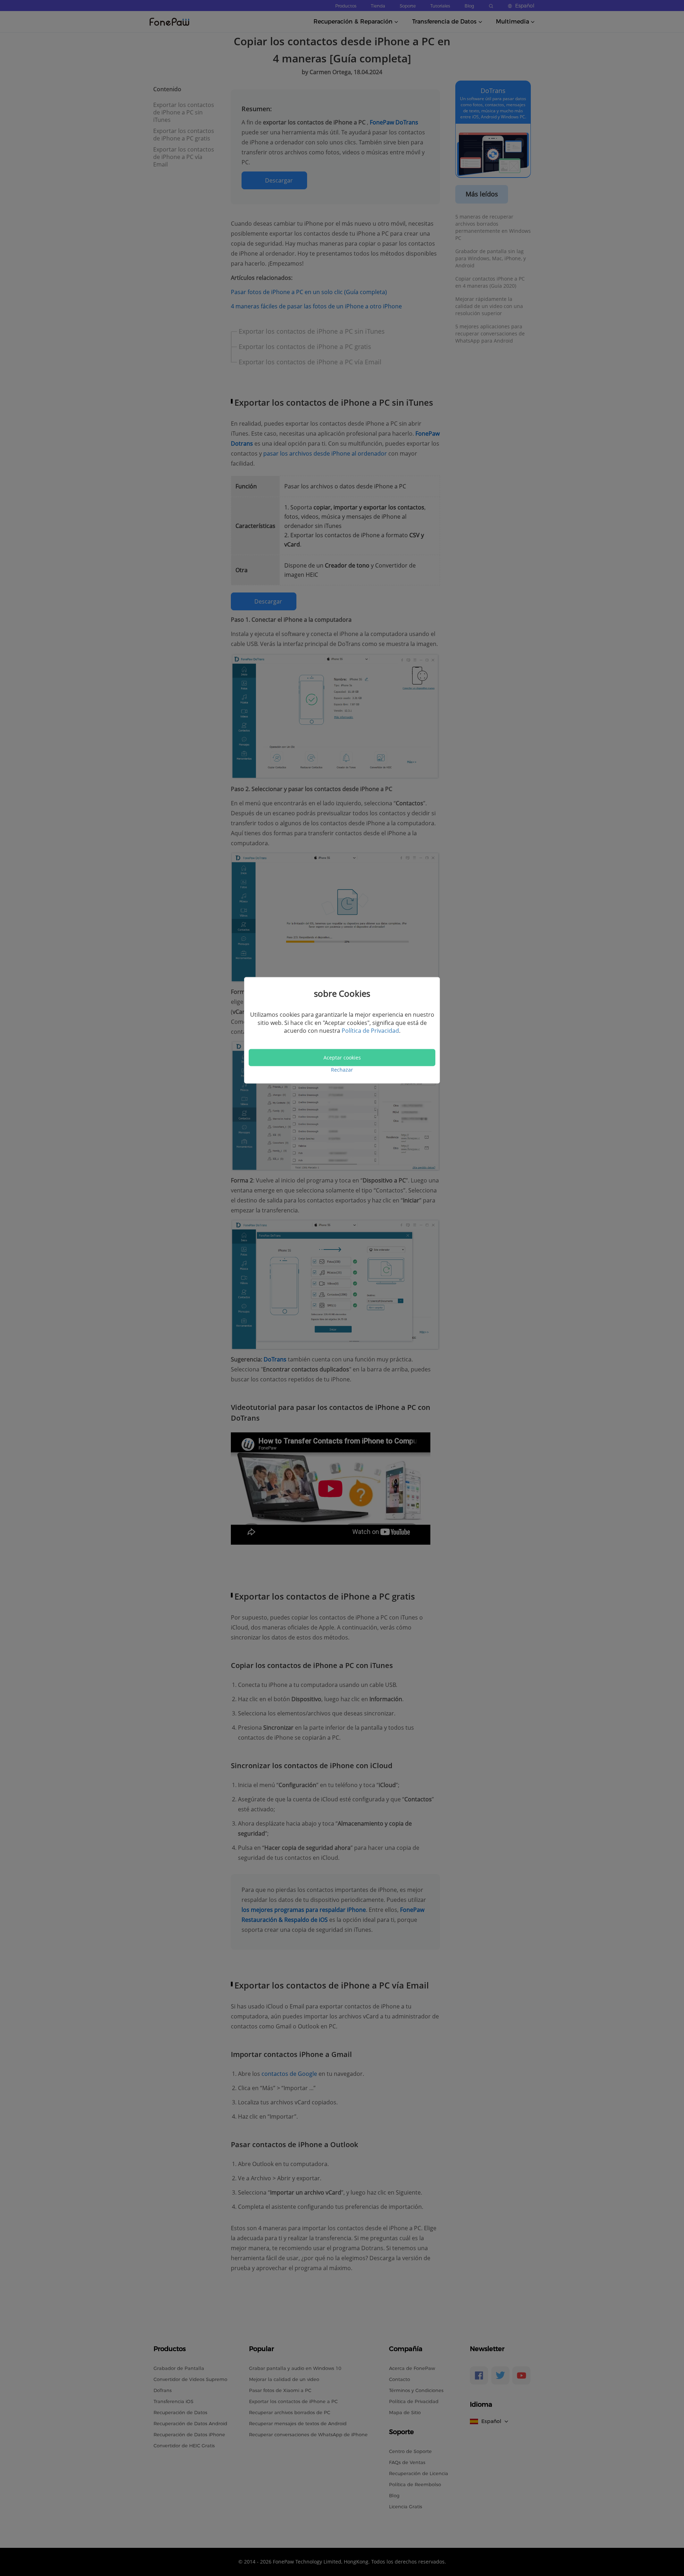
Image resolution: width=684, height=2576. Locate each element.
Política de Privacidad (370, 1031)
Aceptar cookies (342, 1058)
